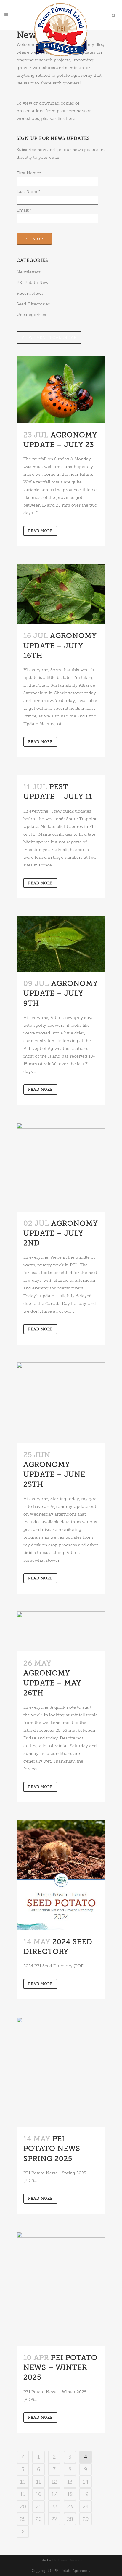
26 (39, 2519)
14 (86, 2482)
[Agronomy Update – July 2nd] (61, 1167)
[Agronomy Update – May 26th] (61, 1631)
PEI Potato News (34, 283)
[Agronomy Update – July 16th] (61, 594)
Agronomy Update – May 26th (52, 1683)
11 (38, 2482)
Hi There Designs (67, 2560)
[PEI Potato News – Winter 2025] (61, 2289)
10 (23, 2482)
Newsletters (29, 272)
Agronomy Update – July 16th (60, 645)
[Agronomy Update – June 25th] (61, 1402)
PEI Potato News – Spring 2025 (56, 2148)
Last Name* (29, 192)
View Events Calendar (49, 338)
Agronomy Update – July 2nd (61, 1233)
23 (70, 2507)
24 (86, 2507)
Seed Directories (33, 304)
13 (70, 2482)
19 (86, 2494)
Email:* (24, 210)
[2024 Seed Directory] (61, 1875)
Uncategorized (32, 315)
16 (39, 2494)
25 (23, 2519)
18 (70, 2494)
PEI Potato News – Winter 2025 (60, 2367)
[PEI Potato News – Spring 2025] (61, 2072)
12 (54, 2482)
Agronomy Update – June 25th (54, 1474)
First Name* (29, 173)
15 (23, 2494)
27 (54, 2519)
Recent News (30, 293)
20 (23, 2507)
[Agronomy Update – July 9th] (61, 944)
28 (70, 2519)
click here (65, 119)
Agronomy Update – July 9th (61, 993)
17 (54, 2494)
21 (38, 2507)
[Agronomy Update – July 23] (61, 390)
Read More (40, 531)
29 (86, 2519)
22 (54, 2507)
